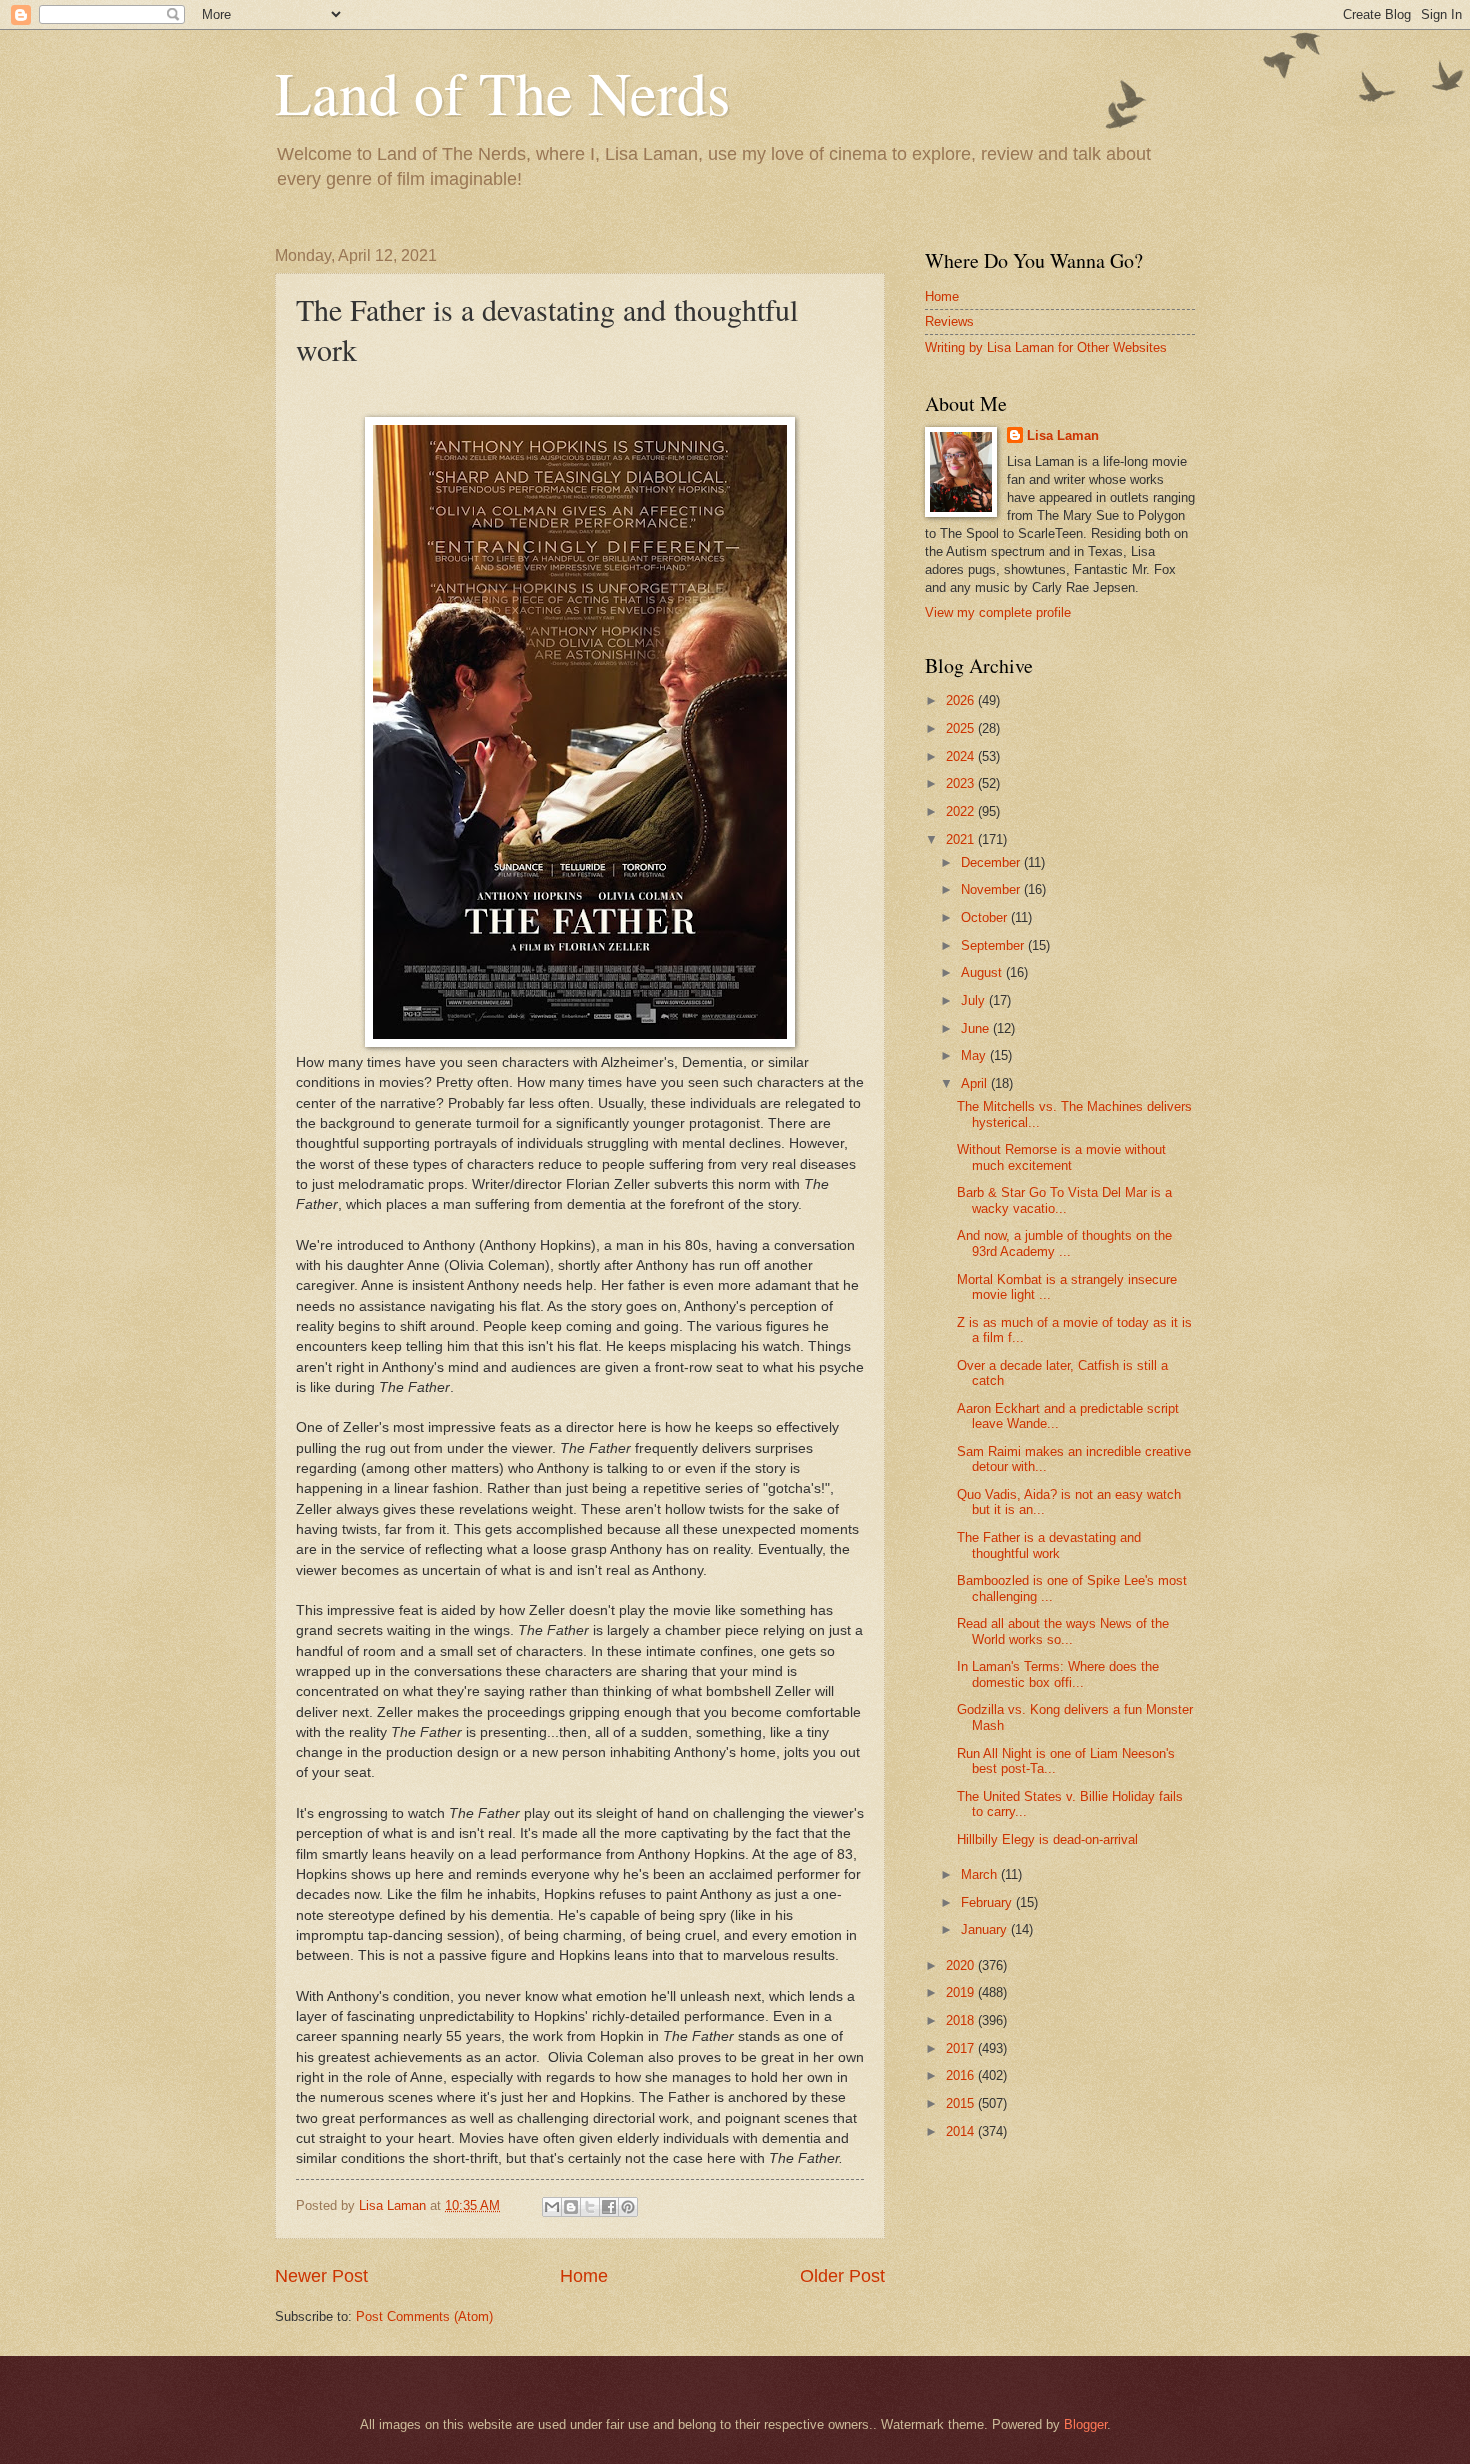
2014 (962, 2131)
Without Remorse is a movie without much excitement (1061, 1157)
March (981, 1874)
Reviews (949, 321)
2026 (962, 700)
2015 (962, 2103)
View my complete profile (998, 612)
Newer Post (321, 2276)
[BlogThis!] (571, 2207)
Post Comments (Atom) (424, 2316)
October (986, 917)
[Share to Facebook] (609, 2207)
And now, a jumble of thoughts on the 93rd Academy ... (1064, 1243)
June (977, 1028)
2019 (962, 1992)
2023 (962, 783)
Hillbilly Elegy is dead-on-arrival (1047, 1839)
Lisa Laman (1063, 435)
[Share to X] (590, 2207)
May (975, 1055)
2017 (962, 2048)
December (992, 862)
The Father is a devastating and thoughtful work (1049, 1545)
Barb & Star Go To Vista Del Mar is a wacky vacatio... (1064, 1200)
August (983, 972)
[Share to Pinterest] (628, 2207)
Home (584, 2276)
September (994, 945)
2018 (962, 2020)
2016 (962, 2075)
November (992, 889)
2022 (962, 811)
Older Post (842, 2276)
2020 (962, 1965)
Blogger (1085, 2424)
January (986, 1929)
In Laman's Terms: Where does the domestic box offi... (1058, 1674)
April (976, 1083)
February (988, 1902)
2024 (962, 756)
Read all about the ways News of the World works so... (1063, 1631)
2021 (962, 839)
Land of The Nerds (502, 92)
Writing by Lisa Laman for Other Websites (1046, 347)
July (975, 1000)
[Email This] (552, 2207)
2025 (962, 728)
